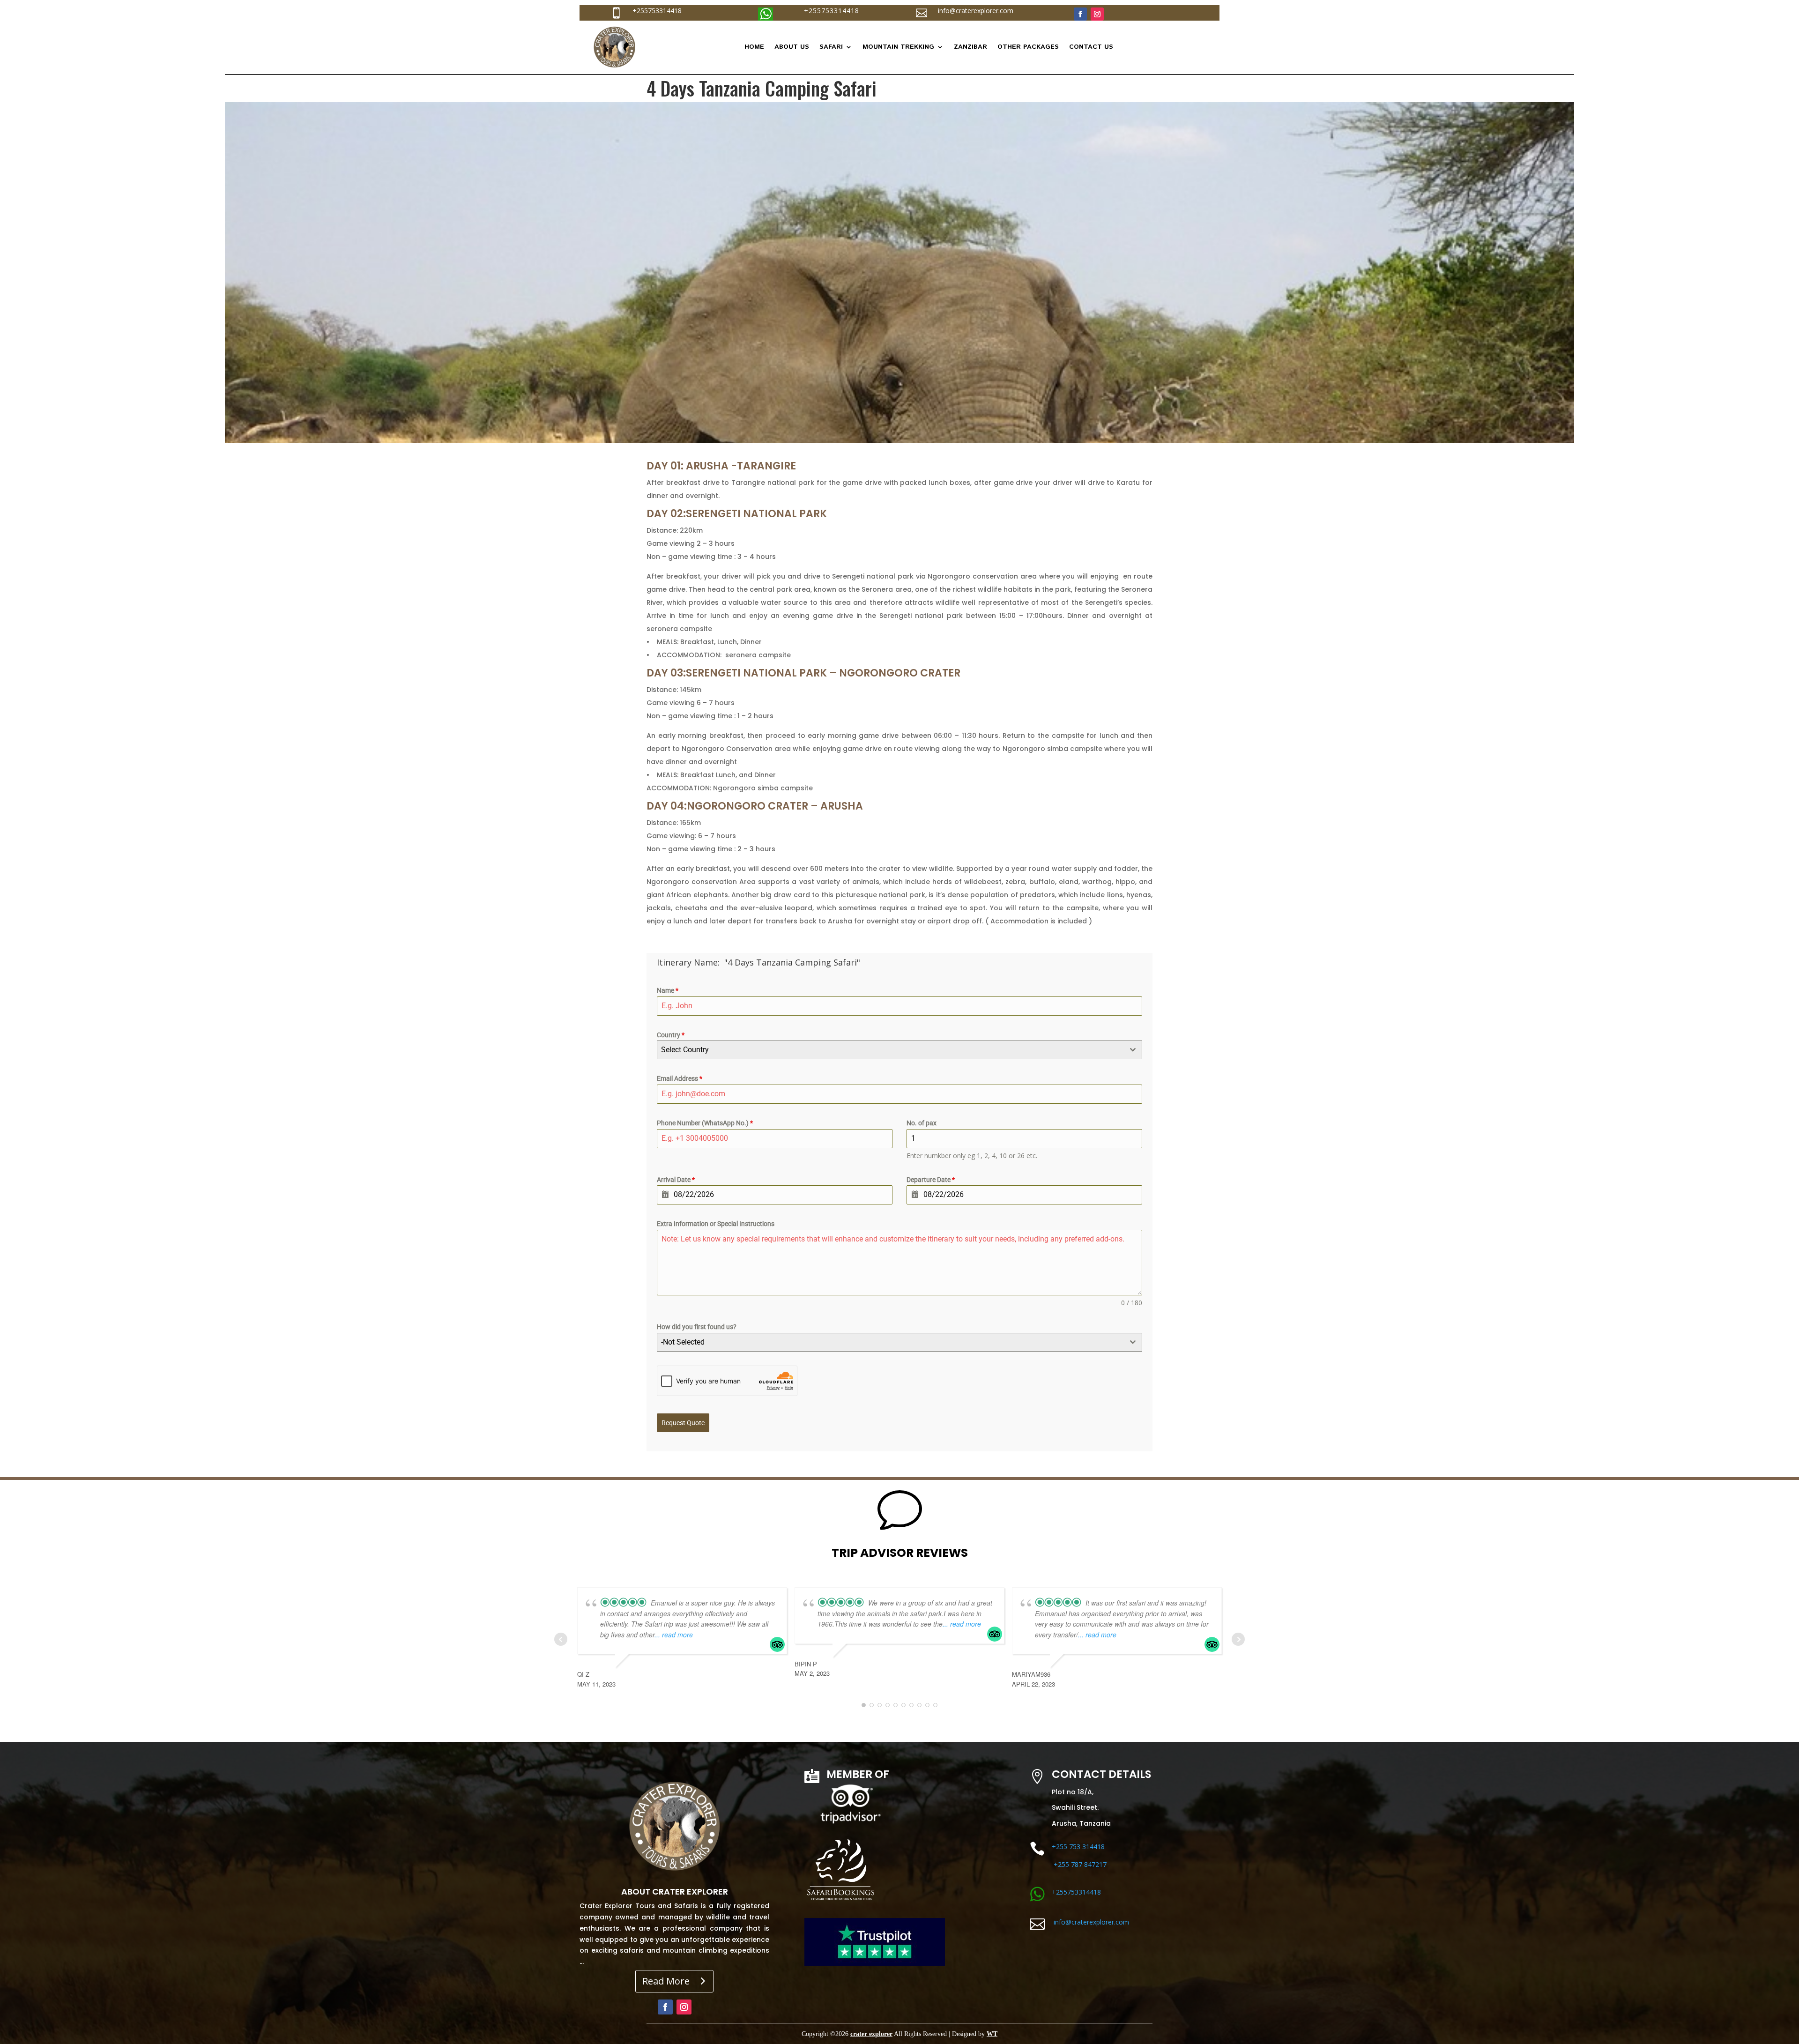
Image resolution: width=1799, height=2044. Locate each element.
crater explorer (871, 2034)
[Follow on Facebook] (1080, 14)
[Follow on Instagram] (1097, 14)
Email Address (680, 1078)
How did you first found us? (697, 1327)
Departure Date (931, 1180)
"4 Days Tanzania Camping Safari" (792, 962)
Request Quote (683, 1423)
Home (754, 47)
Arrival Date (676, 1180)
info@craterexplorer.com (976, 11)
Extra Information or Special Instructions (716, 1224)
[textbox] (891, 1050)
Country (671, 1035)
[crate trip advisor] (849, 1824)
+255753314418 (657, 11)
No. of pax (922, 1123)
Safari (831, 47)
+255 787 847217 (1080, 1864)
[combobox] (899, 1050)
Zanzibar (970, 47)
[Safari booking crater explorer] (841, 1906)
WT (992, 2034)
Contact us (1091, 47)
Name (668, 990)
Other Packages (1028, 47)
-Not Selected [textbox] (683, 1342)
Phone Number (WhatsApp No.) (705, 1123)
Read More (666, 1981)
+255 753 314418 (1078, 1847)
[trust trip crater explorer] (875, 1964)
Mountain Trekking (898, 47)
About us (792, 47)
